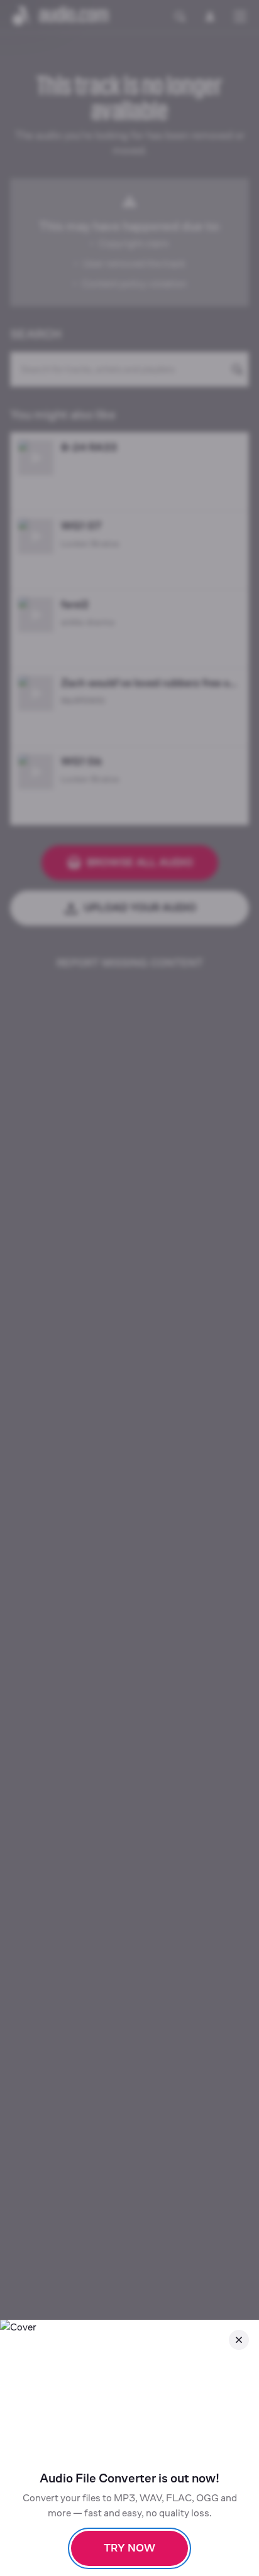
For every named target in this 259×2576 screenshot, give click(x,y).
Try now (129, 2548)
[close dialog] (239, 2340)
